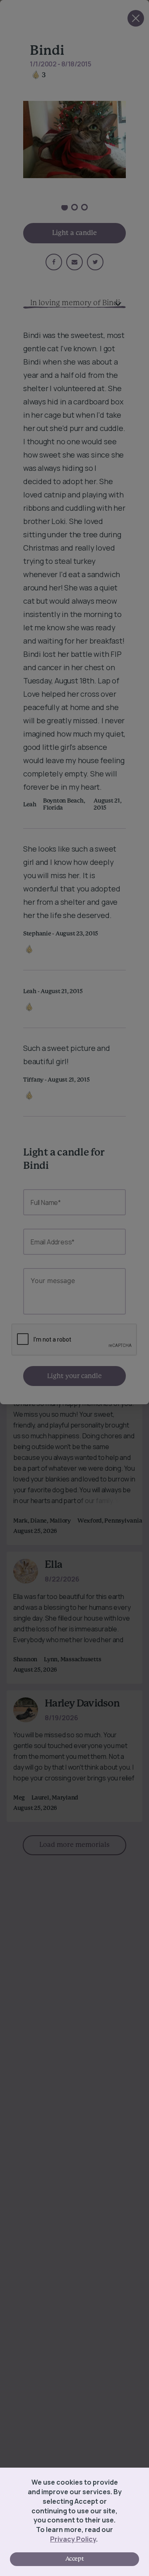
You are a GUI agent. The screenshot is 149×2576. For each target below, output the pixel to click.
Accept (74, 2559)
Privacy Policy (73, 2539)
